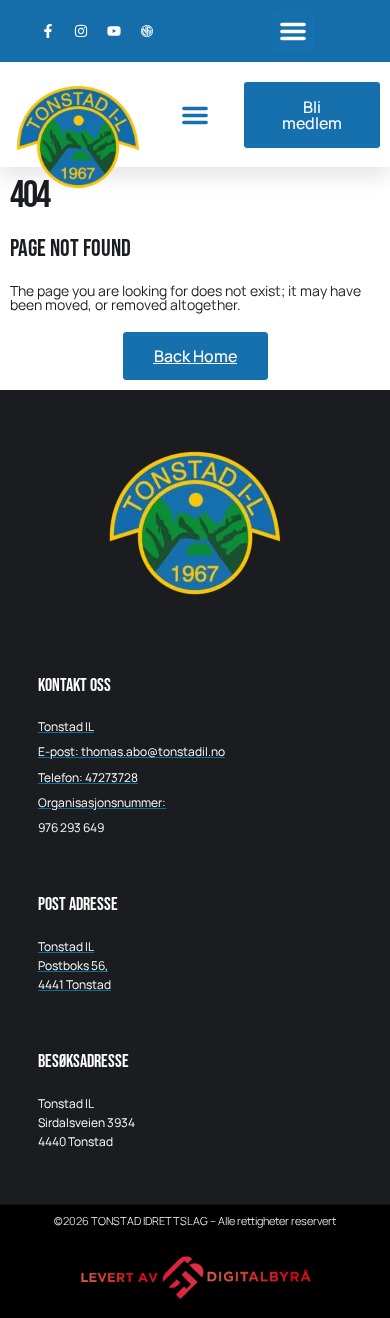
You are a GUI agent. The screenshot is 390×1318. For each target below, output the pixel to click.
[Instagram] (81, 31)
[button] (293, 31)
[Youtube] (114, 31)
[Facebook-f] (48, 31)
